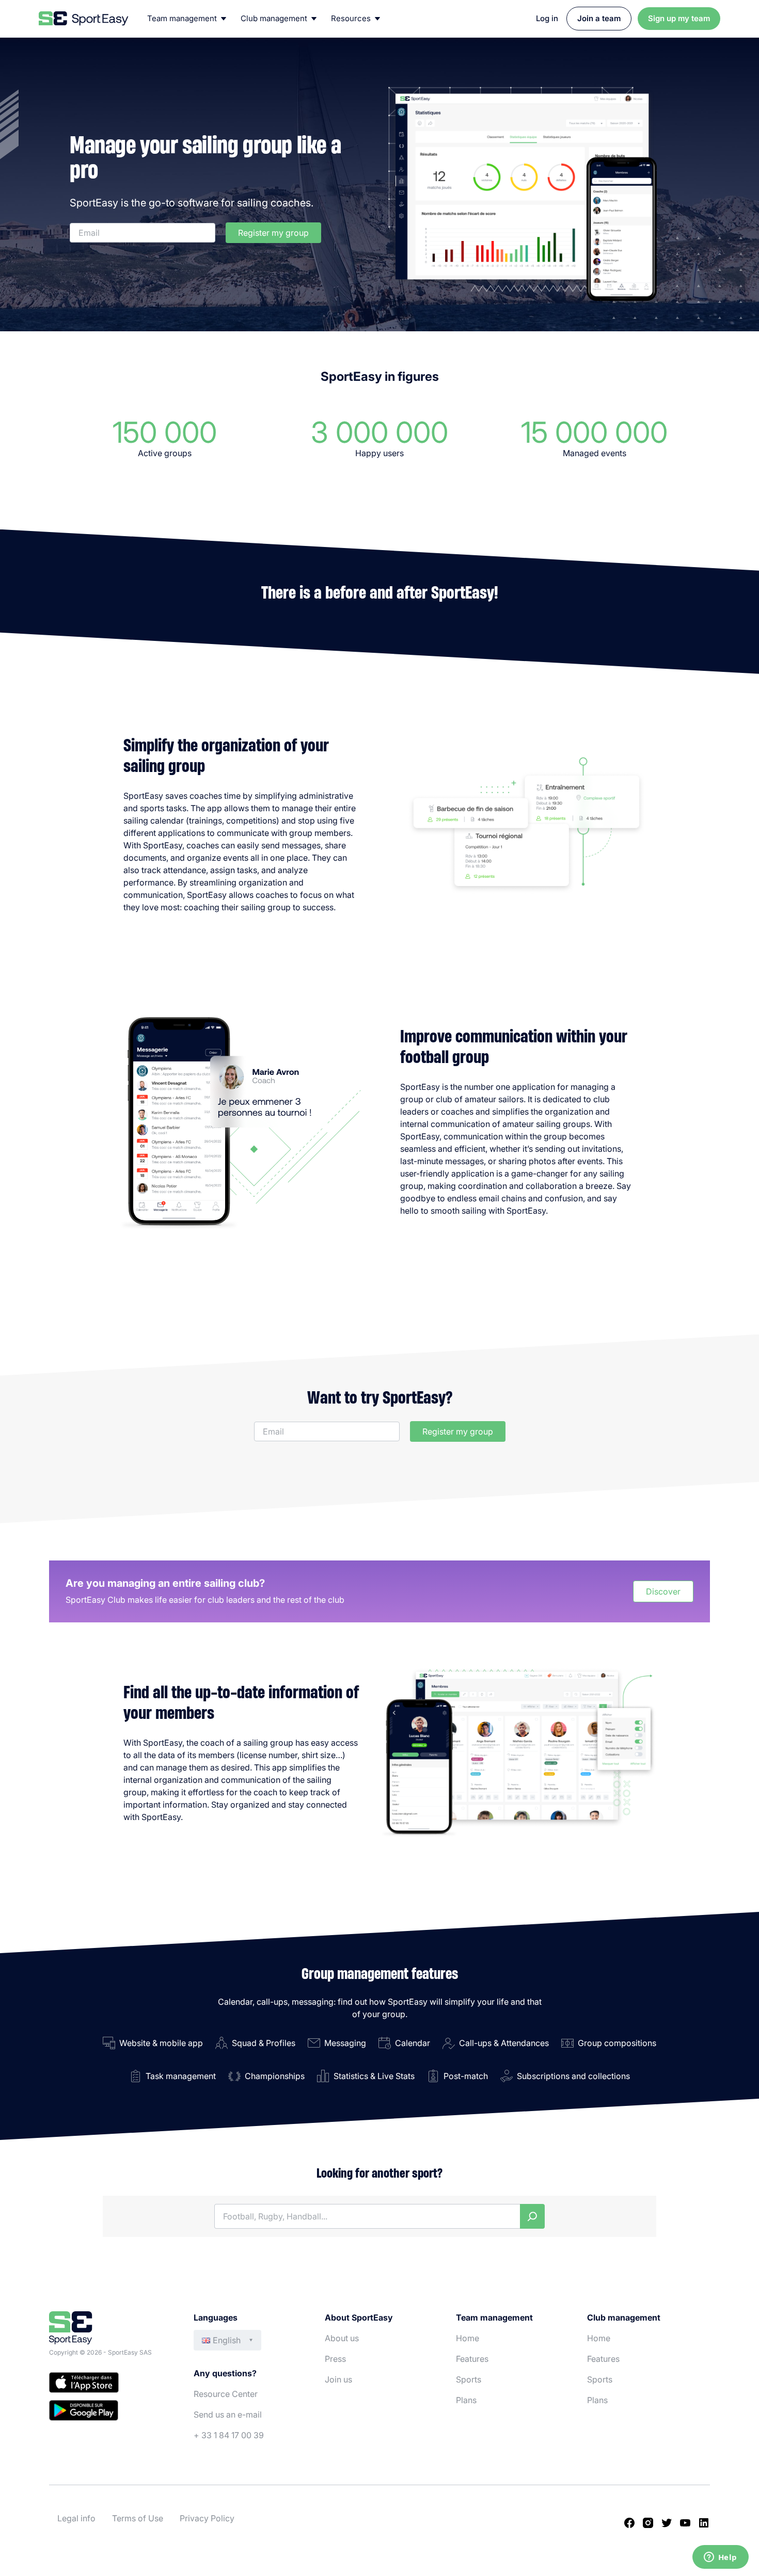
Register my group (273, 233)
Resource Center (226, 2394)
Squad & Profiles (264, 2043)
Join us (338, 2379)
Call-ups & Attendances (504, 2043)
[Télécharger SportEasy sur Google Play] (111, 2412)
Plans (466, 2400)
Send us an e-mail (228, 2414)
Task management (181, 2076)
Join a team (599, 18)
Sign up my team (679, 18)
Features (472, 2359)
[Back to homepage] (84, 19)
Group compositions (617, 2043)
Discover (663, 1591)
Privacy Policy (207, 2518)
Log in (547, 18)
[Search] (532, 2216)
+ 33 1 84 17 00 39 (229, 2435)
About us (342, 2338)
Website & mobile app (161, 2043)
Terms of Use (138, 2518)
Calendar (413, 2043)
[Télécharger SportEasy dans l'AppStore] (111, 2384)
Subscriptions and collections (573, 2076)
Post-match (466, 2076)
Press (335, 2359)
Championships (275, 2076)
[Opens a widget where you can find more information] (720, 2558)
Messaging (345, 2043)
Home (468, 2338)
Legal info (76, 2518)
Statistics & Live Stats (374, 2076)
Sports (469, 2379)
